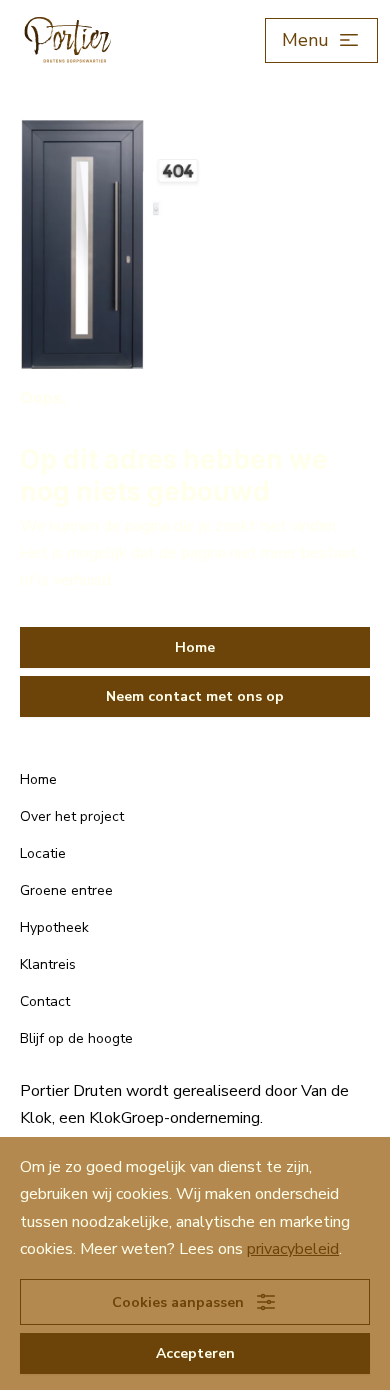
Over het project (72, 816)
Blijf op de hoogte (76, 1038)
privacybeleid (293, 1249)
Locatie (43, 853)
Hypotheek (54, 927)
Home (38, 779)
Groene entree (66, 890)
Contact (45, 1001)
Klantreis (48, 964)
